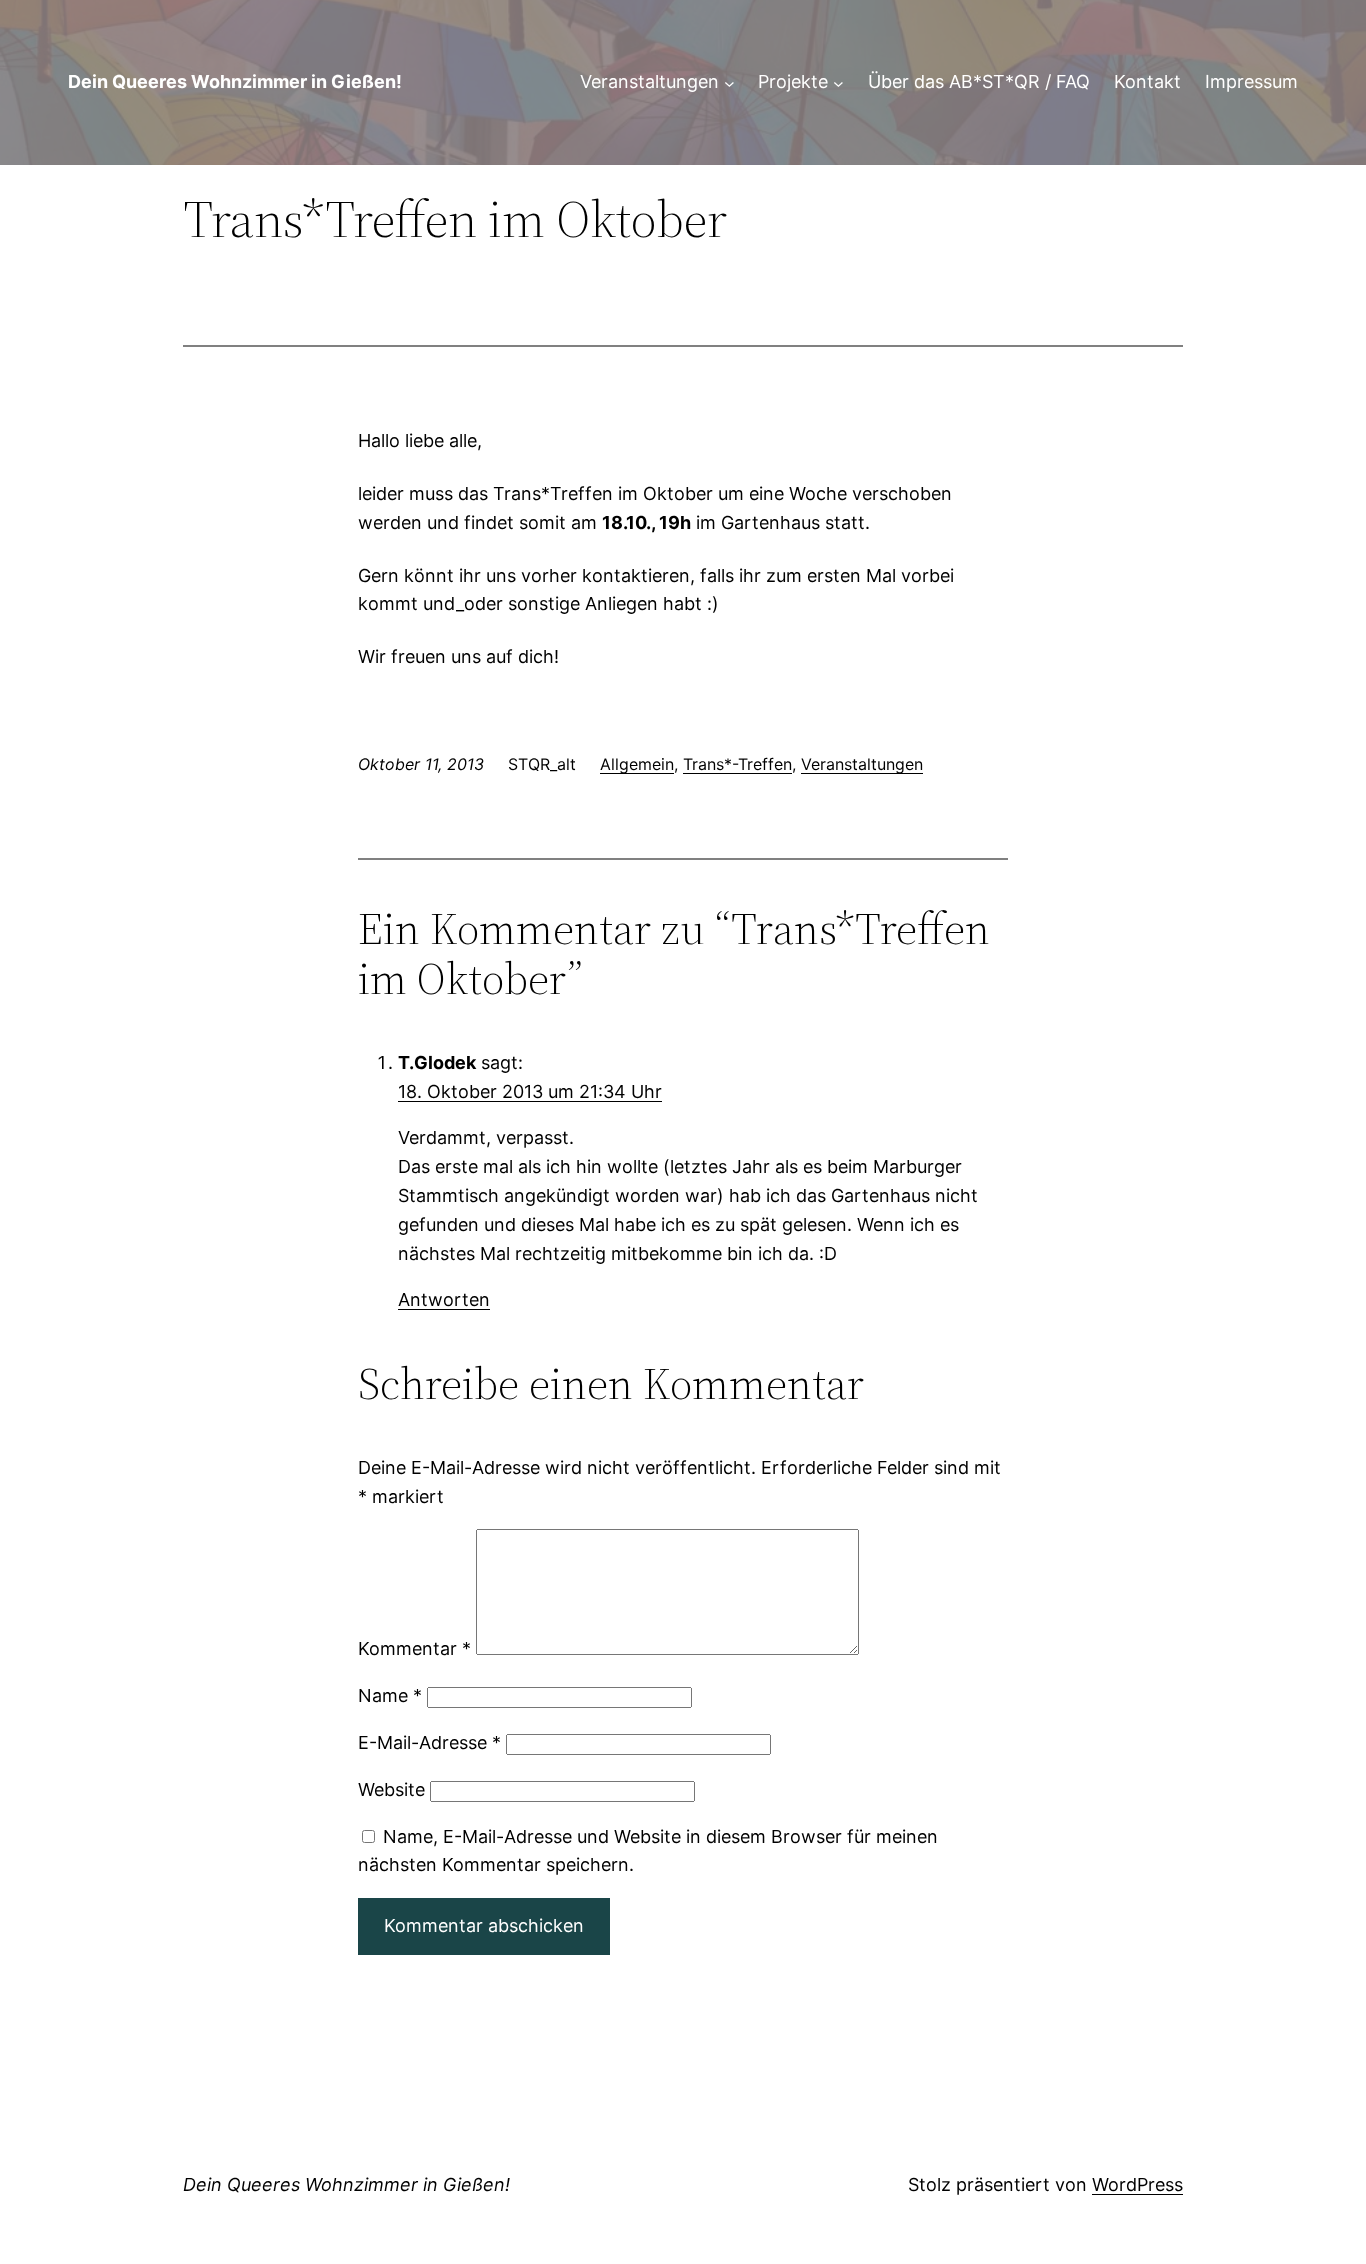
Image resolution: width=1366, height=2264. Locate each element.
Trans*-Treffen (737, 764)
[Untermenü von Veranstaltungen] (729, 82)
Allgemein (637, 764)
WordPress (1137, 2184)
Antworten (444, 1299)
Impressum (1251, 81)
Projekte (793, 81)
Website (391, 1789)
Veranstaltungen (649, 81)
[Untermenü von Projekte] (838, 82)
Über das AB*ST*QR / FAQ (979, 81)
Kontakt (1147, 81)
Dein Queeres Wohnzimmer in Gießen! (235, 81)
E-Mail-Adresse (429, 1742)
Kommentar (414, 1648)
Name (390, 1695)
